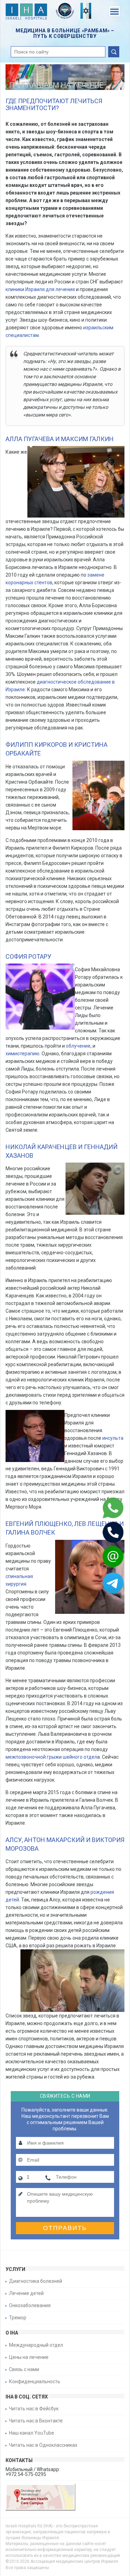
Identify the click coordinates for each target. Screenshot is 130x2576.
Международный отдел (36, 2345)
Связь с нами (24, 2369)
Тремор (18, 2318)
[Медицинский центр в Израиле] (26, 13)
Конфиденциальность (35, 2381)
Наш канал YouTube (32, 2433)
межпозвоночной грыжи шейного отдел (51, 1757)
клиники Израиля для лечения (41, 289)
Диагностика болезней (36, 2281)
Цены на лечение (29, 2357)
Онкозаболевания (30, 2305)
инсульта (113, 1438)
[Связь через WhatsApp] (104, 1508)
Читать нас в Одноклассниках (43, 2445)
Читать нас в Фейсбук (34, 2409)
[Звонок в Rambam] (104, 1532)
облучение (78, 1046)
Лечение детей (26, 2293)
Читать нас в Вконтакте (36, 2421)
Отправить (65, 2228)
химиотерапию (23, 1054)
